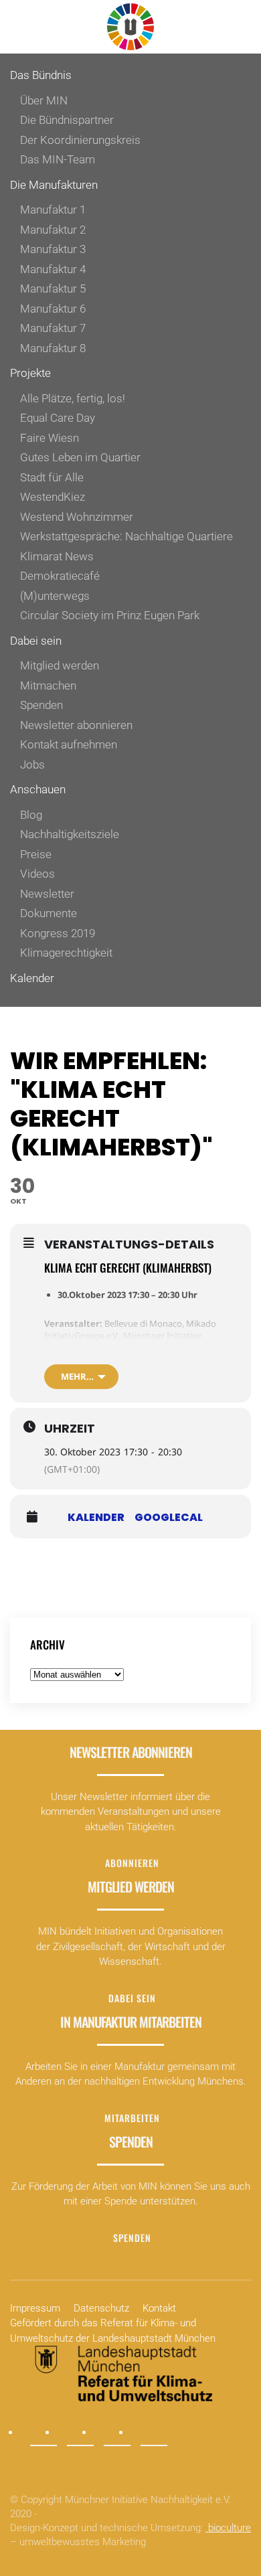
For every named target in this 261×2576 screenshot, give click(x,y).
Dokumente (49, 913)
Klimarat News (57, 556)
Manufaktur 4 (53, 269)
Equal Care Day (58, 418)
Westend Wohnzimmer (77, 517)
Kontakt (159, 2308)
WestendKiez (53, 497)
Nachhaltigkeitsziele (70, 834)
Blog (31, 815)
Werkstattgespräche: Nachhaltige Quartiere (126, 536)
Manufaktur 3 (53, 249)
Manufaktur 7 (53, 328)
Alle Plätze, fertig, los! (73, 398)
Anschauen (38, 789)
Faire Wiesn (50, 438)
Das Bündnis (41, 75)
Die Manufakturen (54, 185)
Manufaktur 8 (53, 348)
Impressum (35, 2308)
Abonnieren (132, 1863)
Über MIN (44, 100)
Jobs (32, 764)
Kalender (32, 978)
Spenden (41, 705)
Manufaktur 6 (53, 309)
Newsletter (47, 894)
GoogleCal (169, 1518)
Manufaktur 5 (53, 289)
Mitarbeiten (132, 2118)
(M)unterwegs (55, 596)
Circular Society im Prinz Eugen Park (110, 615)
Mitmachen (48, 686)
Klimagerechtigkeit (66, 953)
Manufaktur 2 (53, 230)
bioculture (228, 2528)
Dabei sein (36, 641)
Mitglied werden (60, 665)
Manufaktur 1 (53, 210)
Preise (36, 854)
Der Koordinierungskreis (80, 140)
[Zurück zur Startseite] (130, 27)
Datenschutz (101, 2308)
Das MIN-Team (58, 159)
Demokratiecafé (60, 576)
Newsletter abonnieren (76, 725)
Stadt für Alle (52, 477)
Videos (37, 874)
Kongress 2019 (58, 933)
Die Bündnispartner (67, 120)
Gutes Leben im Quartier (80, 457)
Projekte (30, 373)
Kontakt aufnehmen (69, 744)
